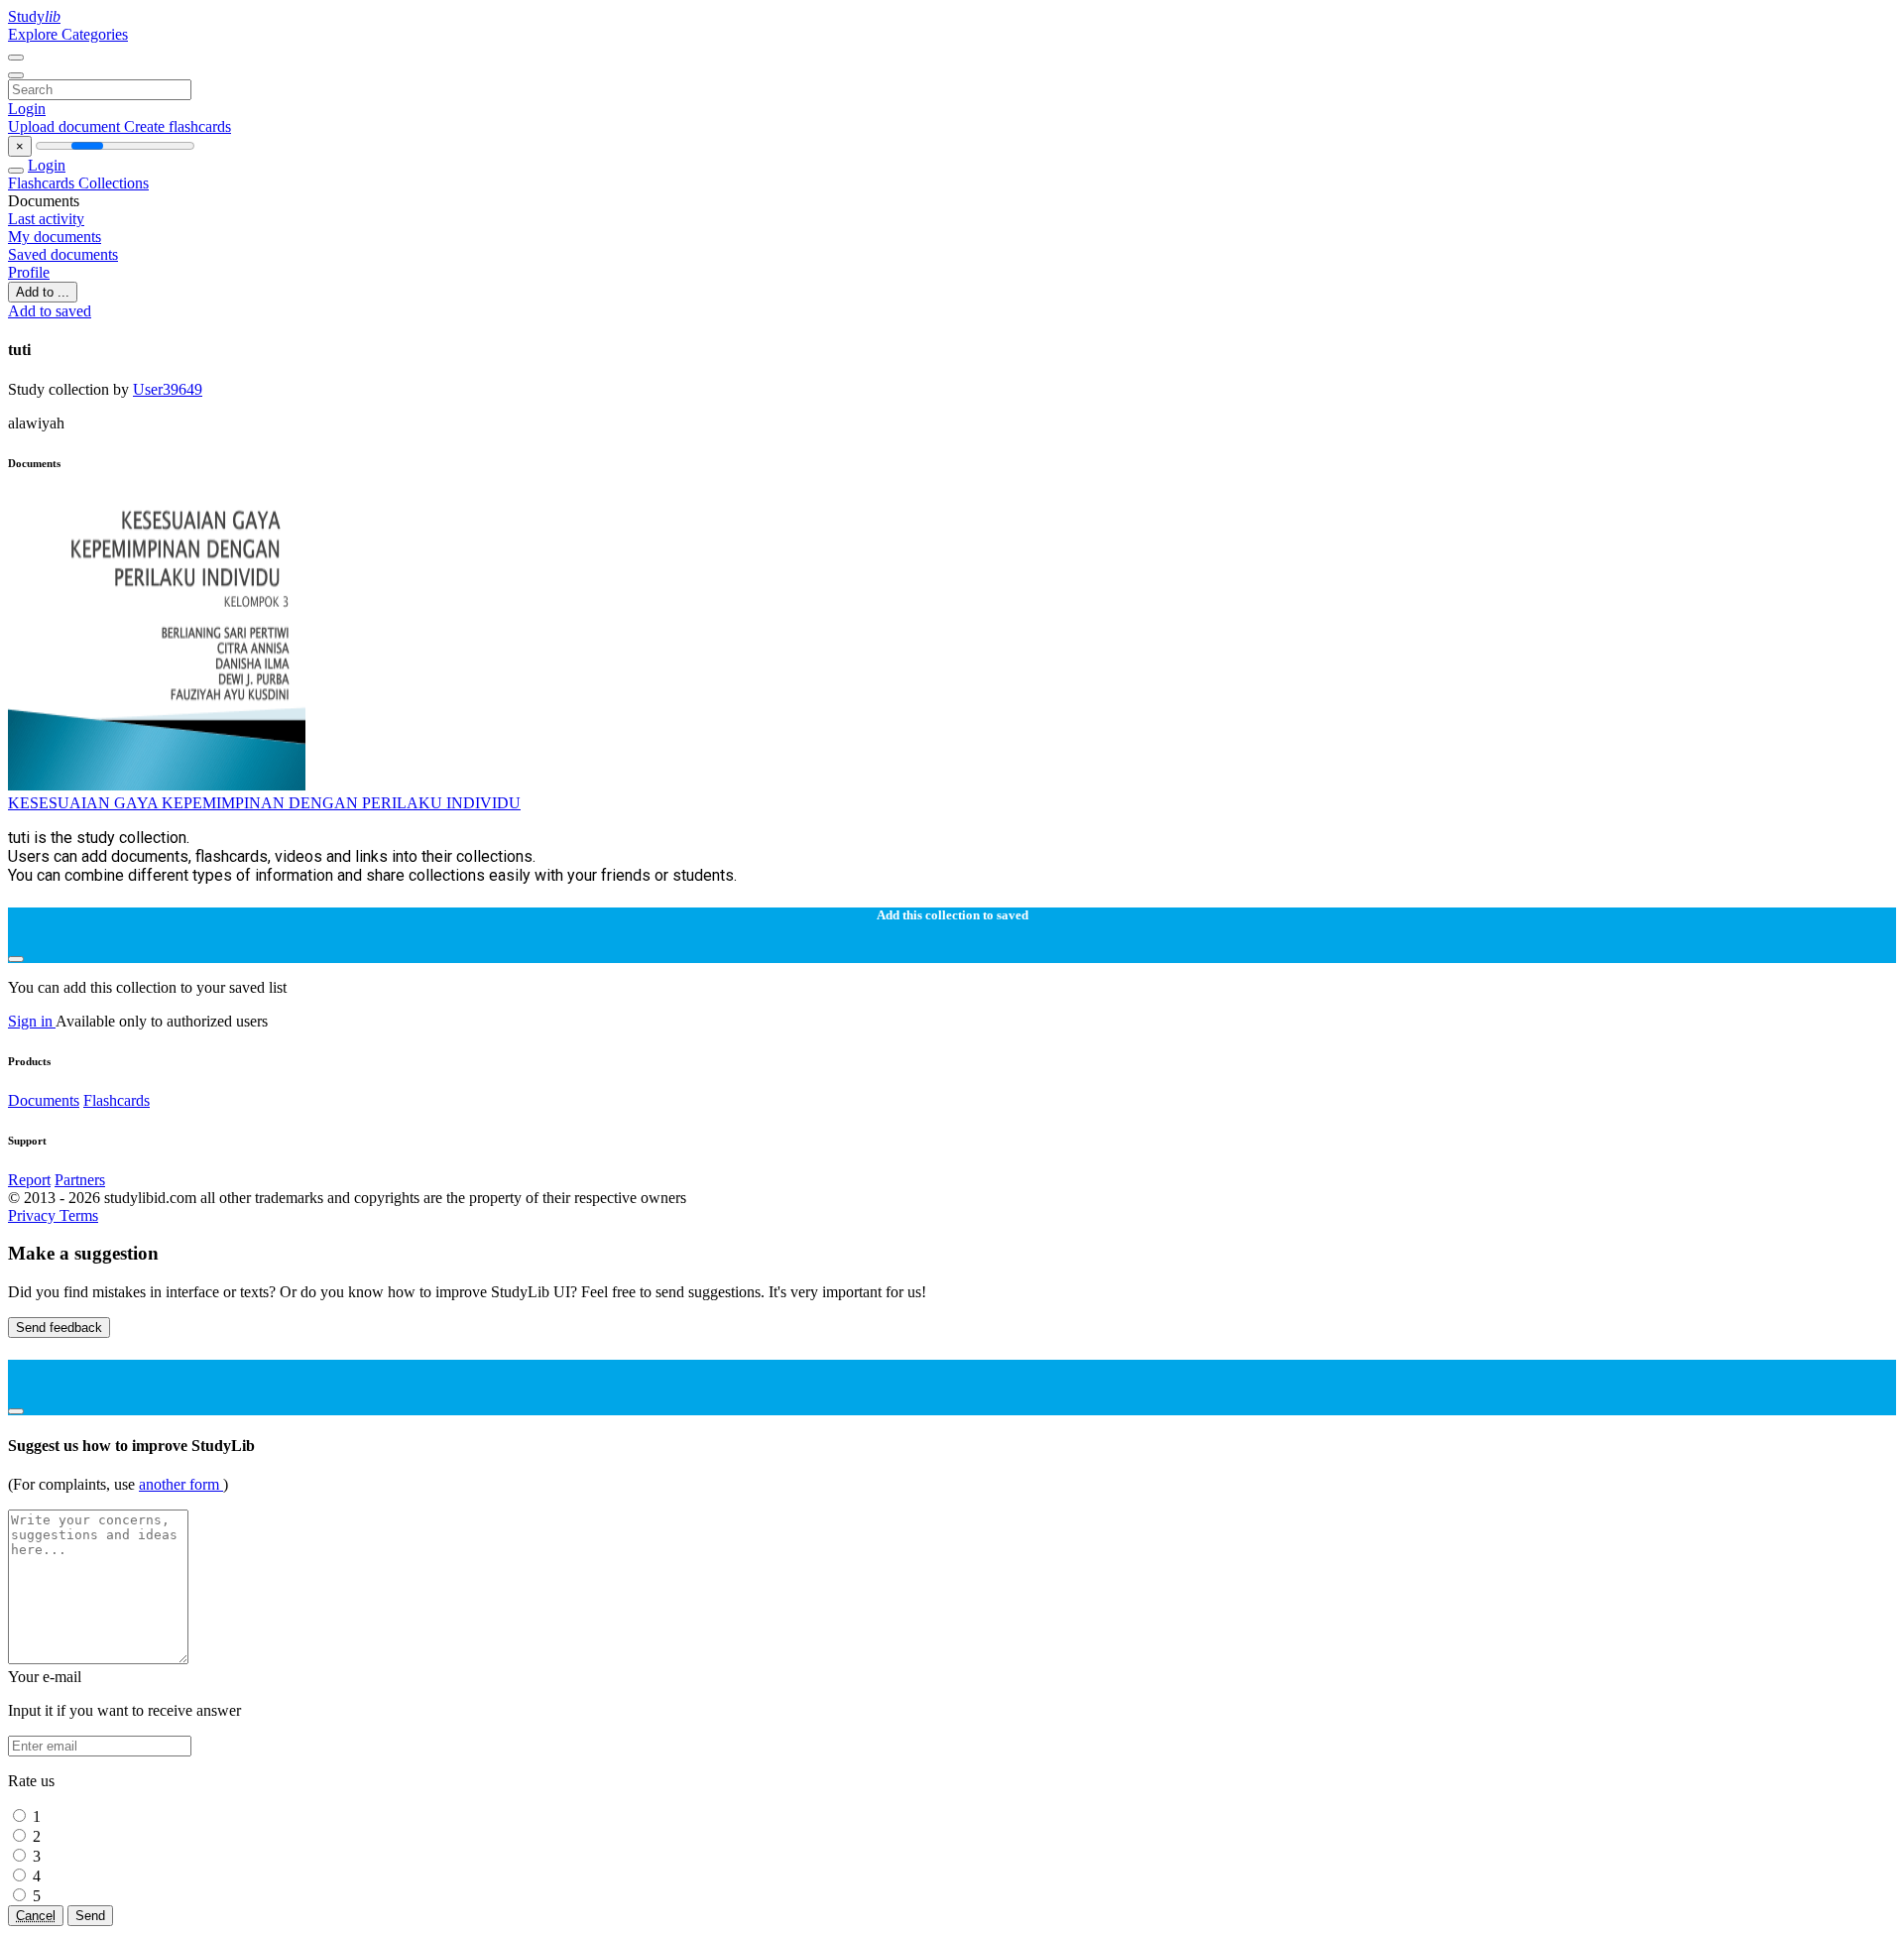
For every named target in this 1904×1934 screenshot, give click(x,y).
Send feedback (59, 1328)
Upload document (66, 126)
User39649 (168, 389)
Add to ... (43, 292)
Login (27, 109)
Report (29, 1180)
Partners (80, 1180)
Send (90, 1916)
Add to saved (50, 311)
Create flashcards (178, 126)
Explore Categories (68, 34)
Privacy (34, 1215)
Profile (29, 272)
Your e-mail (45, 1677)
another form (181, 1484)
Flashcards (43, 183)
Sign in (32, 1021)
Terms (79, 1215)
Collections (114, 183)
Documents (44, 1100)
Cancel (36, 1916)
